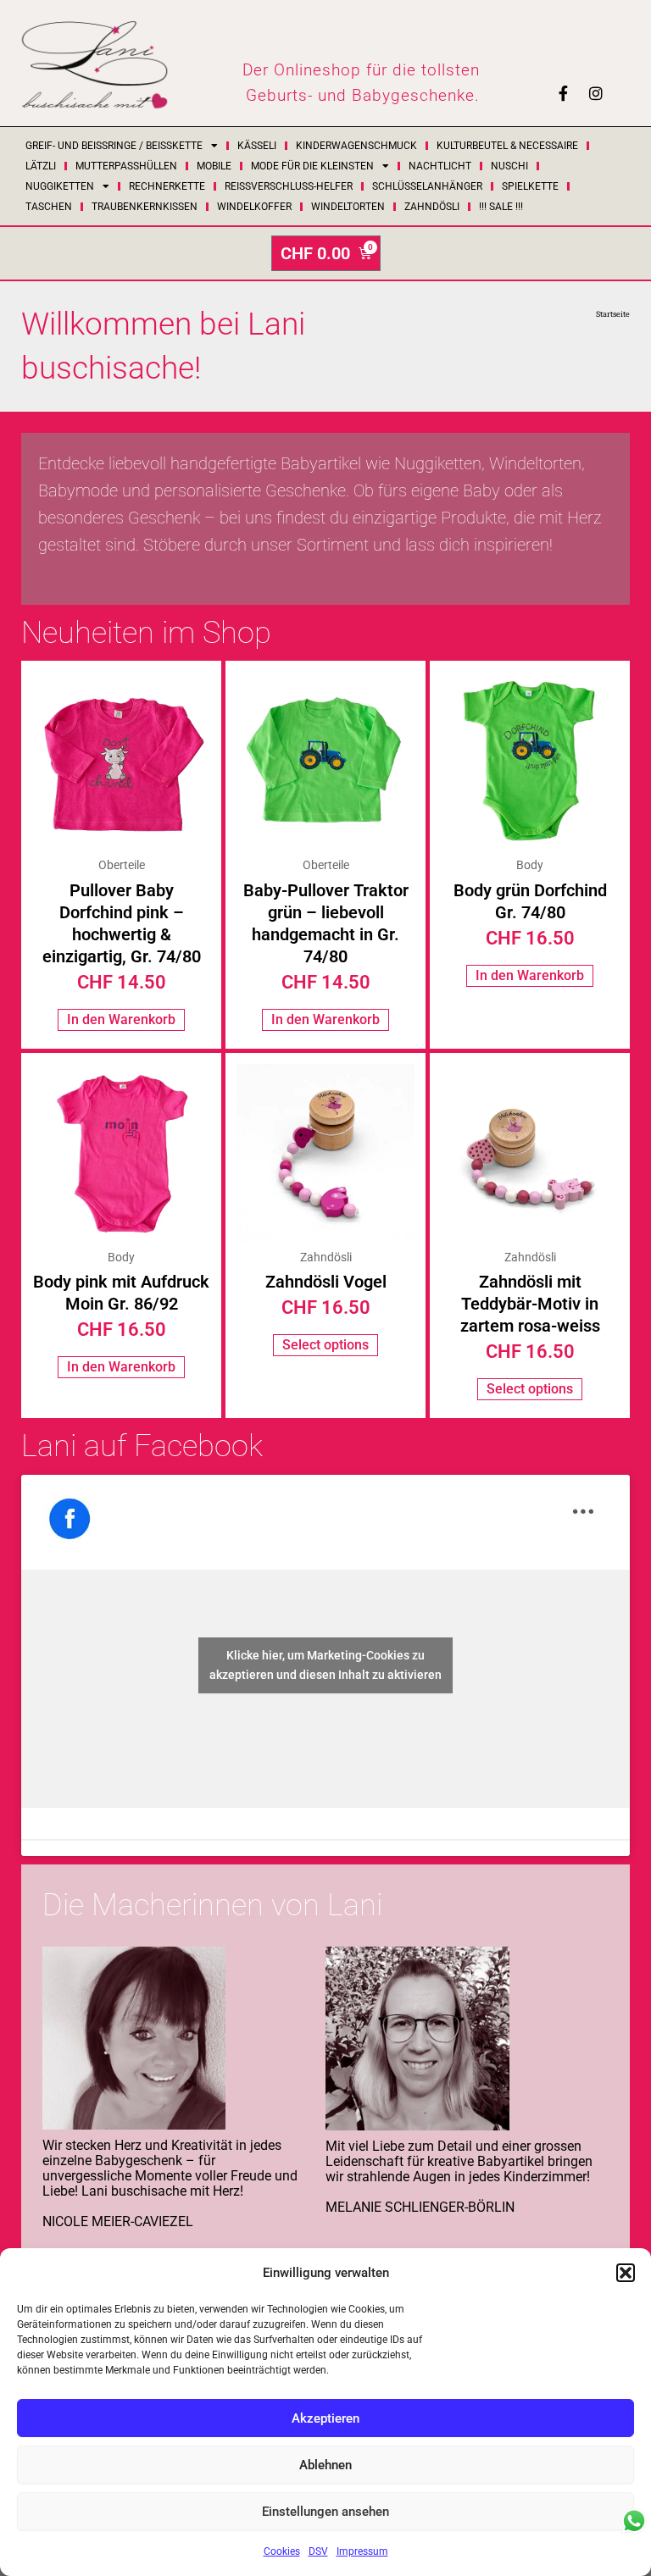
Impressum (362, 2551)
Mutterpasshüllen (126, 166)
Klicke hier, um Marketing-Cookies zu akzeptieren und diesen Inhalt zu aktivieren (325, 1665)
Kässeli (257, 146)
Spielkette (530, 186)
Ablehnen (325, 2465)
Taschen (49, 207)
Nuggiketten (60, 186)
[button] (626, 2273)
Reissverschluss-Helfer (289, 186)
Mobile (214, 166)
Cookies (282, 2551)
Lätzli (41, 166)
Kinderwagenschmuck (356, 146)
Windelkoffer (254, 207)
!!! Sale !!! (501, 207)
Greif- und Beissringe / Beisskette (114, 146)
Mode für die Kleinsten (312, 166)
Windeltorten (348, 207)
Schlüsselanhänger (427, 186)
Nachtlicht (440, 166)
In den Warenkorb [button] (121, 1019)
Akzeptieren (325, 2418)
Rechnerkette (167, 186)
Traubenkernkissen (145, 207)
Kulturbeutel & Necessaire (507, 146)
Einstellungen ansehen (325, 2512)
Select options (325, 1345)
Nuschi (509, 166)
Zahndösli (432, 207)
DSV (318, 2551)
